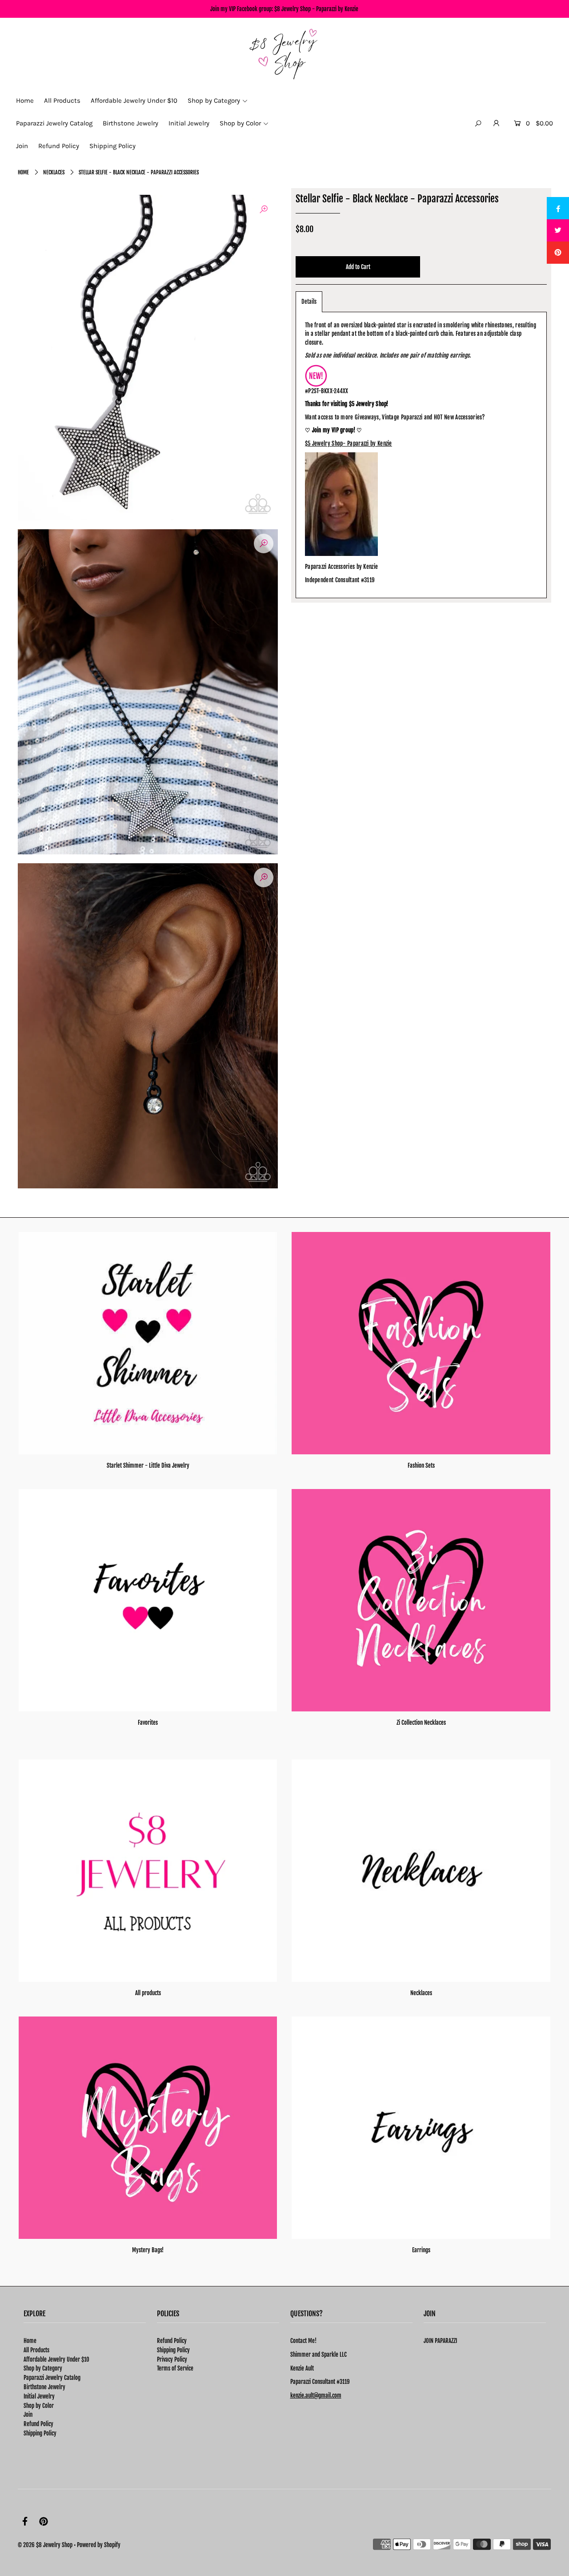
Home (23, 172)
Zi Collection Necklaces (421, 1723)
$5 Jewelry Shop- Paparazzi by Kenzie (349, 443)
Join (28, 2415)
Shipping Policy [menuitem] (112, 146)
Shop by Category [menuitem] (214, 101)
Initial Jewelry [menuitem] (189, 123)
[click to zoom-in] (264, 209)
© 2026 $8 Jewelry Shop (45, 2545)
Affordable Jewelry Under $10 (56, 2359)
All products (148, 1993)
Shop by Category (43, 2368)
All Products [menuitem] (62, 101)
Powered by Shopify (99, 2545)
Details (309, 302)
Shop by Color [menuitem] (240, 123)
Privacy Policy (172, 2359)
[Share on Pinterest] (558, 253)
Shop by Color (39, 2406)
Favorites (148, 1723)
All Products (36, 2350)
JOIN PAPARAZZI (440, 2341)
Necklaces (54, 172)
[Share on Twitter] (558, 230)
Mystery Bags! (148, 2250)
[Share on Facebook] (558, 208)
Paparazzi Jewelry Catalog (52, 2378)
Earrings (421, 2250)
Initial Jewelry (39, 2396)
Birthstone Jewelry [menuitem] (130, 123)
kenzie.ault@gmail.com (316, 2395)
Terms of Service (175, 2368)
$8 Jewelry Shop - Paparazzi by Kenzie (316, 9)
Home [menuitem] (25, 101)
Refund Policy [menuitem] (59, 146)
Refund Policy (38, 2424)
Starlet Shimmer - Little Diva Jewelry (148, 1465)
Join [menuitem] (22, 146)
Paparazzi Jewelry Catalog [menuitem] (54, 123)
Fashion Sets (421, 1465)
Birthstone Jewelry (44, 2387)
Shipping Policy (40, 2433)
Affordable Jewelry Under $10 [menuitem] (134, 101)
